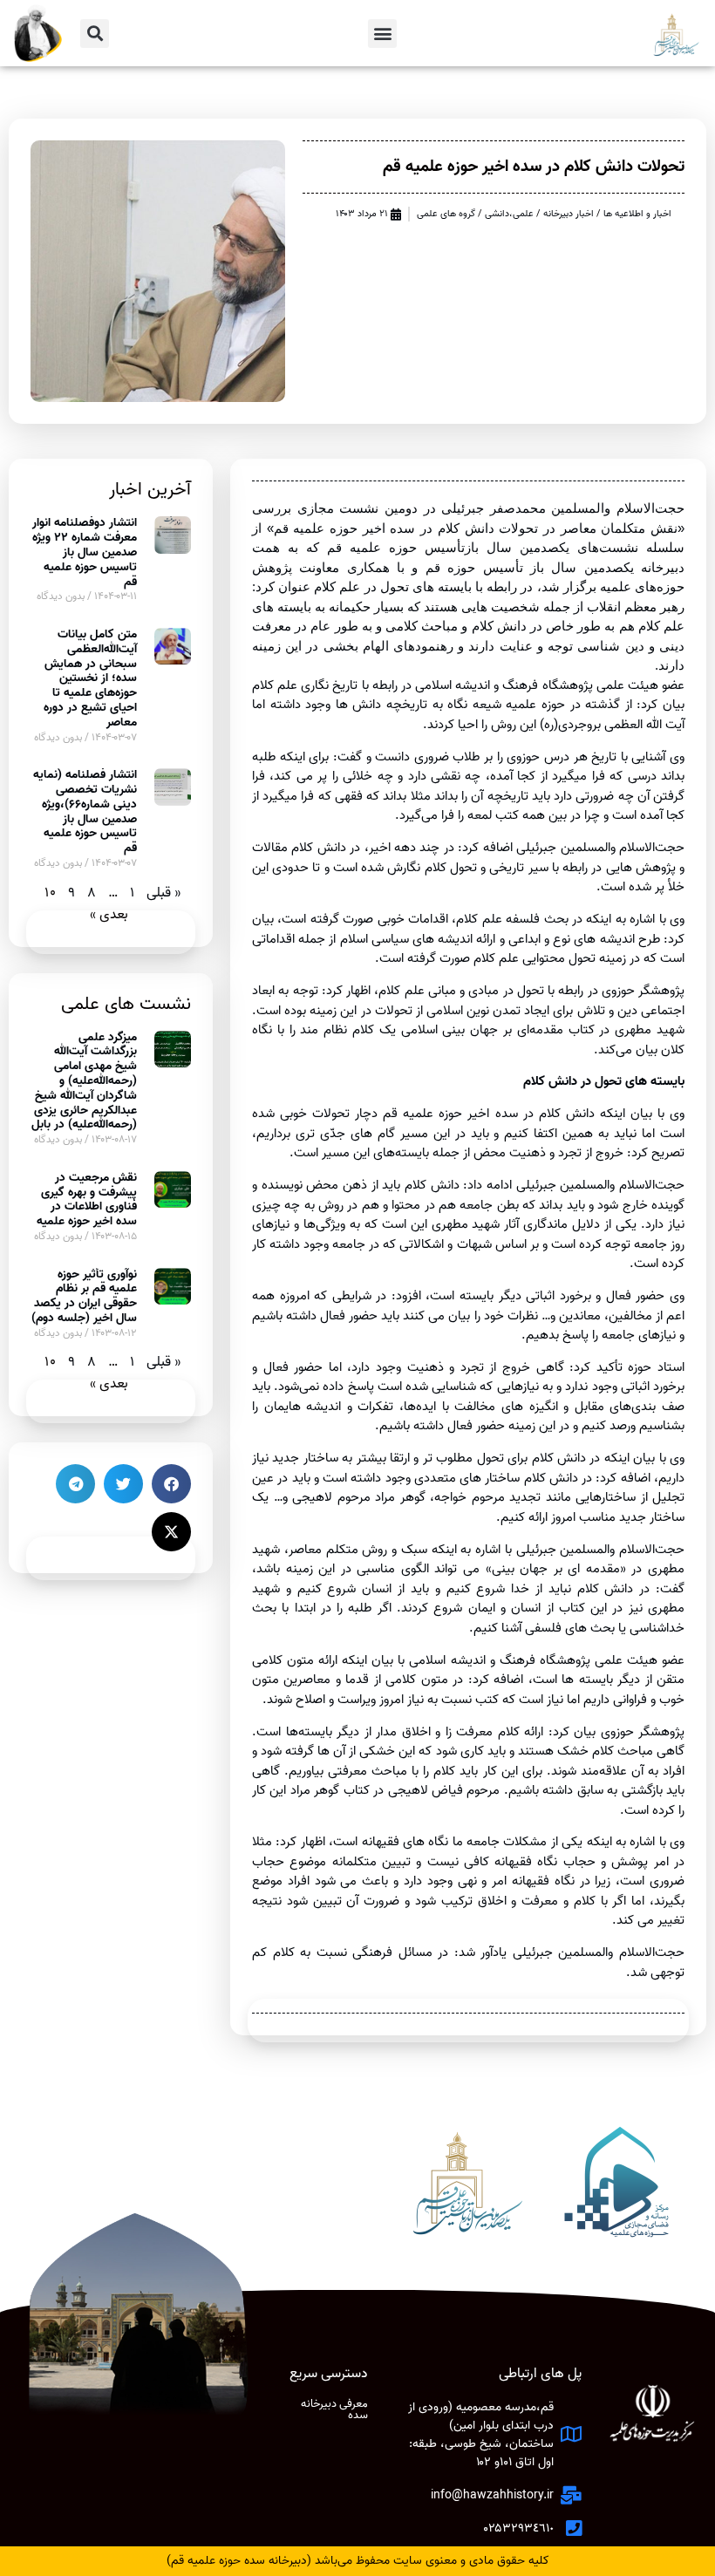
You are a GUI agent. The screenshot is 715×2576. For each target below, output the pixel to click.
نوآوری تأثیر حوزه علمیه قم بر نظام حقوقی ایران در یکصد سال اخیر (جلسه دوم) (84, 1296)
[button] (382, 34)
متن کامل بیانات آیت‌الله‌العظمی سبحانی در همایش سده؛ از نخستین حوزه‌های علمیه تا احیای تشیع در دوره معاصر (90, 678)
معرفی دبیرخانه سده (334, 2409)
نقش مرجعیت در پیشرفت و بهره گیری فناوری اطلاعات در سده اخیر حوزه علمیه (87, 1199)
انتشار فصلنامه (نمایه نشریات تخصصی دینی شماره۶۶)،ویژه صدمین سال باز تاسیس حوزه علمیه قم (85, 811)
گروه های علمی (446, 214)
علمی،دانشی (509, 214)
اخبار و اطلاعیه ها (637, 214)
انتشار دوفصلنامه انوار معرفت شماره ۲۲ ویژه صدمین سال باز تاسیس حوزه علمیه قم (85, 552)
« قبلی (163, 893)
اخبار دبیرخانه (569, 214)
